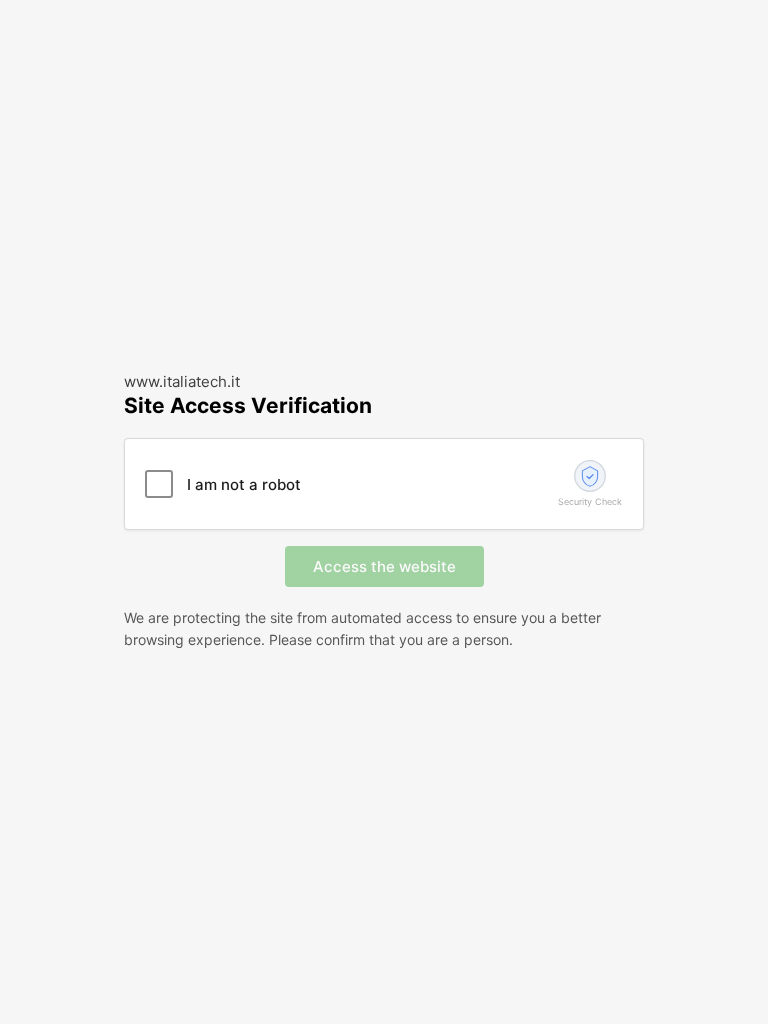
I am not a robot (244, 484)
